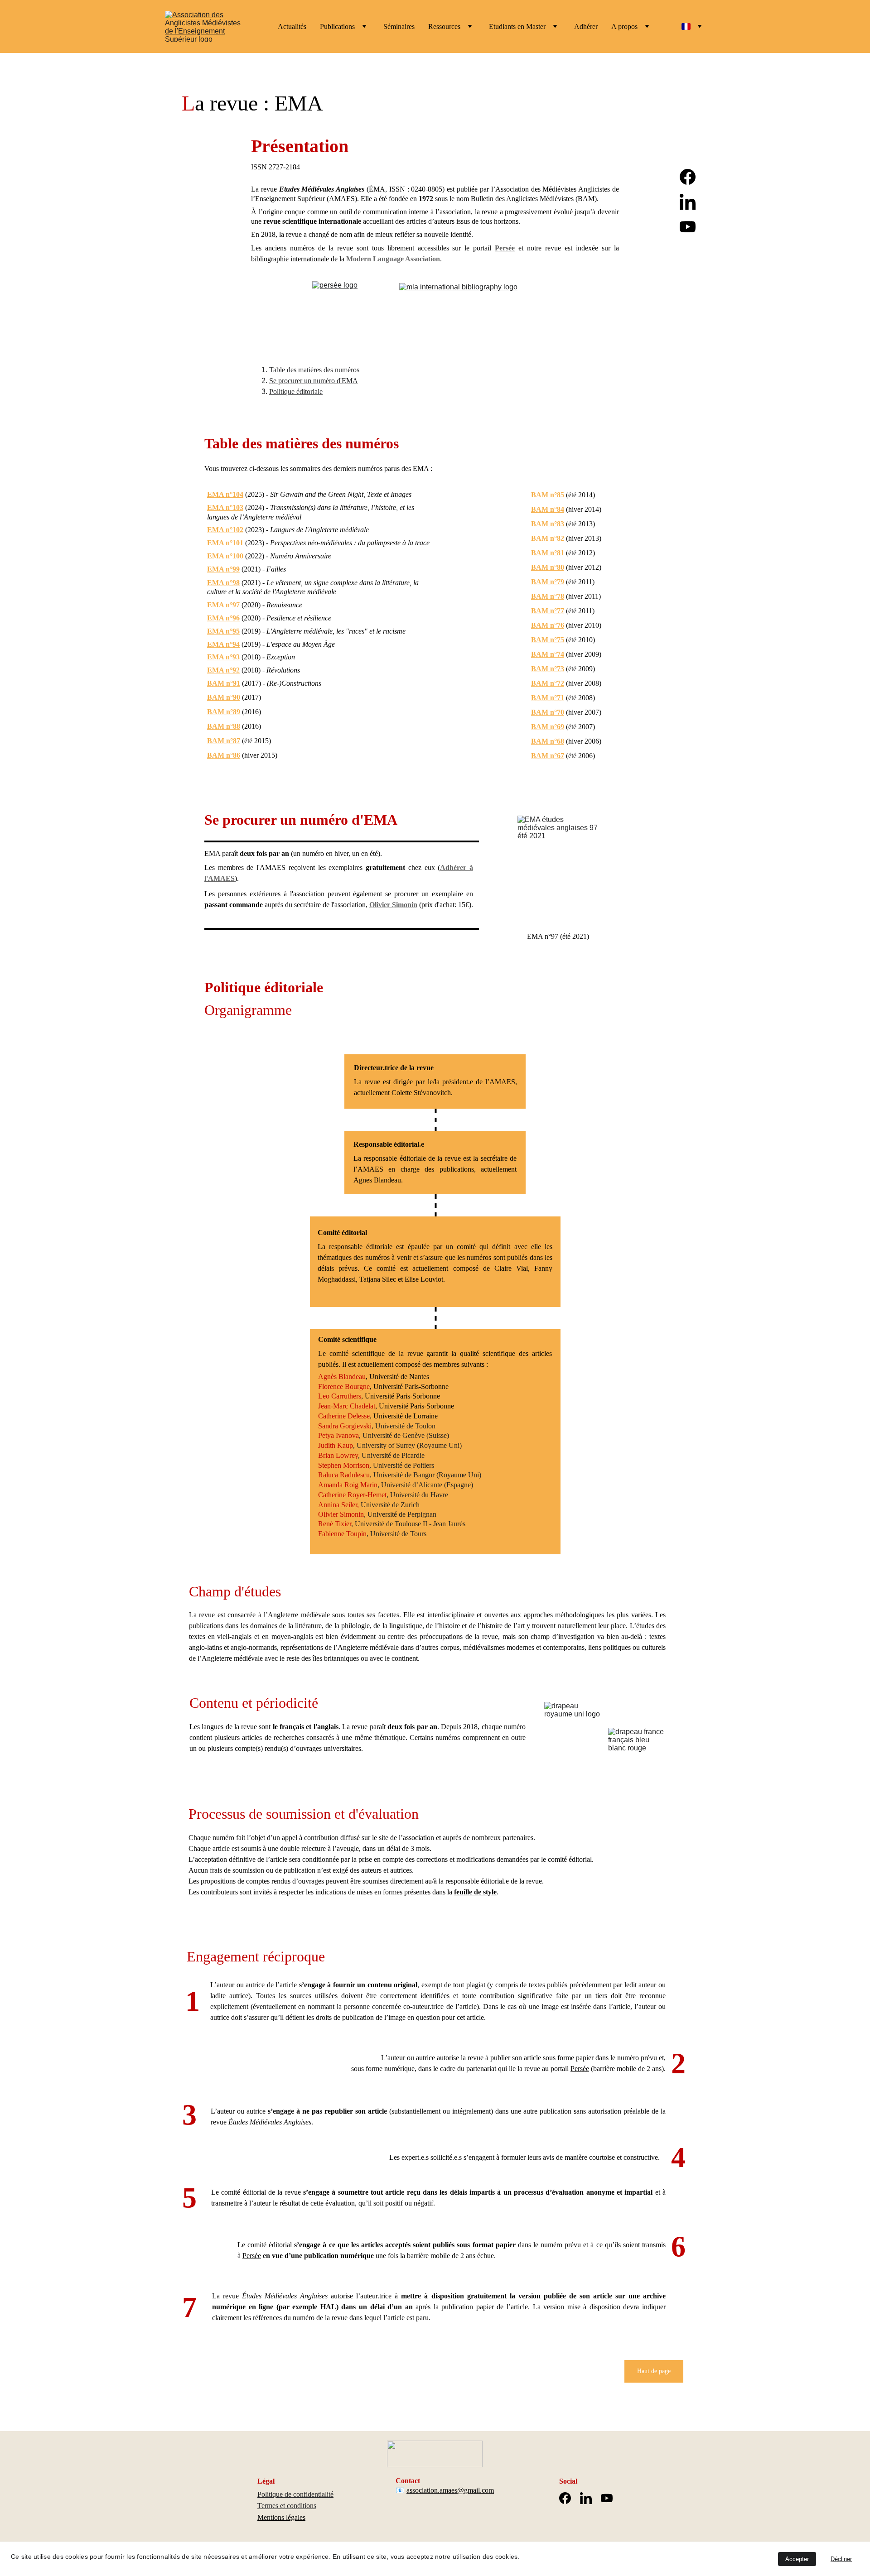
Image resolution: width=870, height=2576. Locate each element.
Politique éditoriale (296, 392)
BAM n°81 (548, 553)
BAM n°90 (224, 697)
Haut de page (654, 2371)
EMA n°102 (225, 530)
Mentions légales (281, 2517)
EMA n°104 (225, 494)
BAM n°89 (224, 712)
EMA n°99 (223, 569)
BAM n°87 (224, 741)
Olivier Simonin (393, 905)
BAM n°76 (548, 625)
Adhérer (586, 26)
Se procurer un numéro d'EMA (314, 381)
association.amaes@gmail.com (450, 2490)
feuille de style (475, 1892)
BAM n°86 (224, 755)
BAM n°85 (548, 495)
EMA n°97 (223, 605)
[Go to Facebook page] (688, 181)
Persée (505, 248)
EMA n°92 (223, 670)
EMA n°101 (225, 543)
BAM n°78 (548, 596)
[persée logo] (342, 311)
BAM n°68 (548, 741)
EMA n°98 (223, 583)
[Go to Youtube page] (688, 227)
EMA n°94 (223, 644)
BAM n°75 (548, 640)
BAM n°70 (548, 712)
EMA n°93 (223, 657)
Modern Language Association (393, 259)
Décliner (841, 2559)
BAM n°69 (548, 727)
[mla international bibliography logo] (477, 312)
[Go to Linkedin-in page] (688, 206)
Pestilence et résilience (299, 618)
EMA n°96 (223, 618)
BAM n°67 (548, 756)
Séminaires (399, 26)
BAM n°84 (548, 509)
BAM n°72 (548, 683)
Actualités (292, 26)
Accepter (797, 2559)
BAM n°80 (548, 567)
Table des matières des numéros (314, 370)
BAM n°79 (548, 582)
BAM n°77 (548, 611)
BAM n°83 (548, 524)
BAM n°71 (548, 698)
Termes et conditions (287, 2506)
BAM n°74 (548, 654)
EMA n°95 (223, 631)
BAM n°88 (224, 726)
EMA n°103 (225, 507)
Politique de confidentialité (295, 2494)
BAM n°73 (548, 669)
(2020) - (253, 618)
